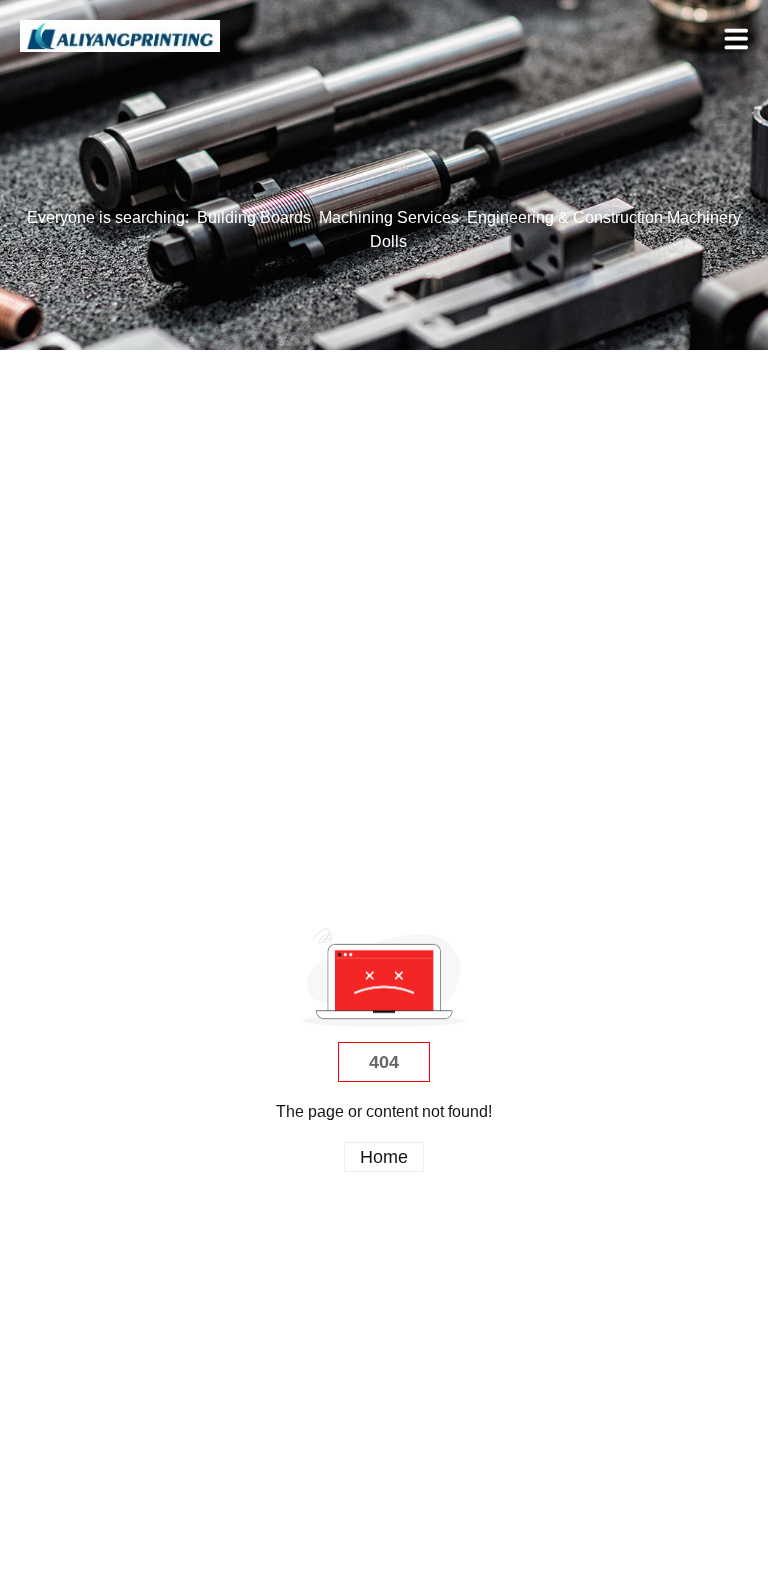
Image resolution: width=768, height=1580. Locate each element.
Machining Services (389, 217)
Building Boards (254, 217)
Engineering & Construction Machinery (604, 217)
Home (384, 1157)
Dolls (388, 241)
